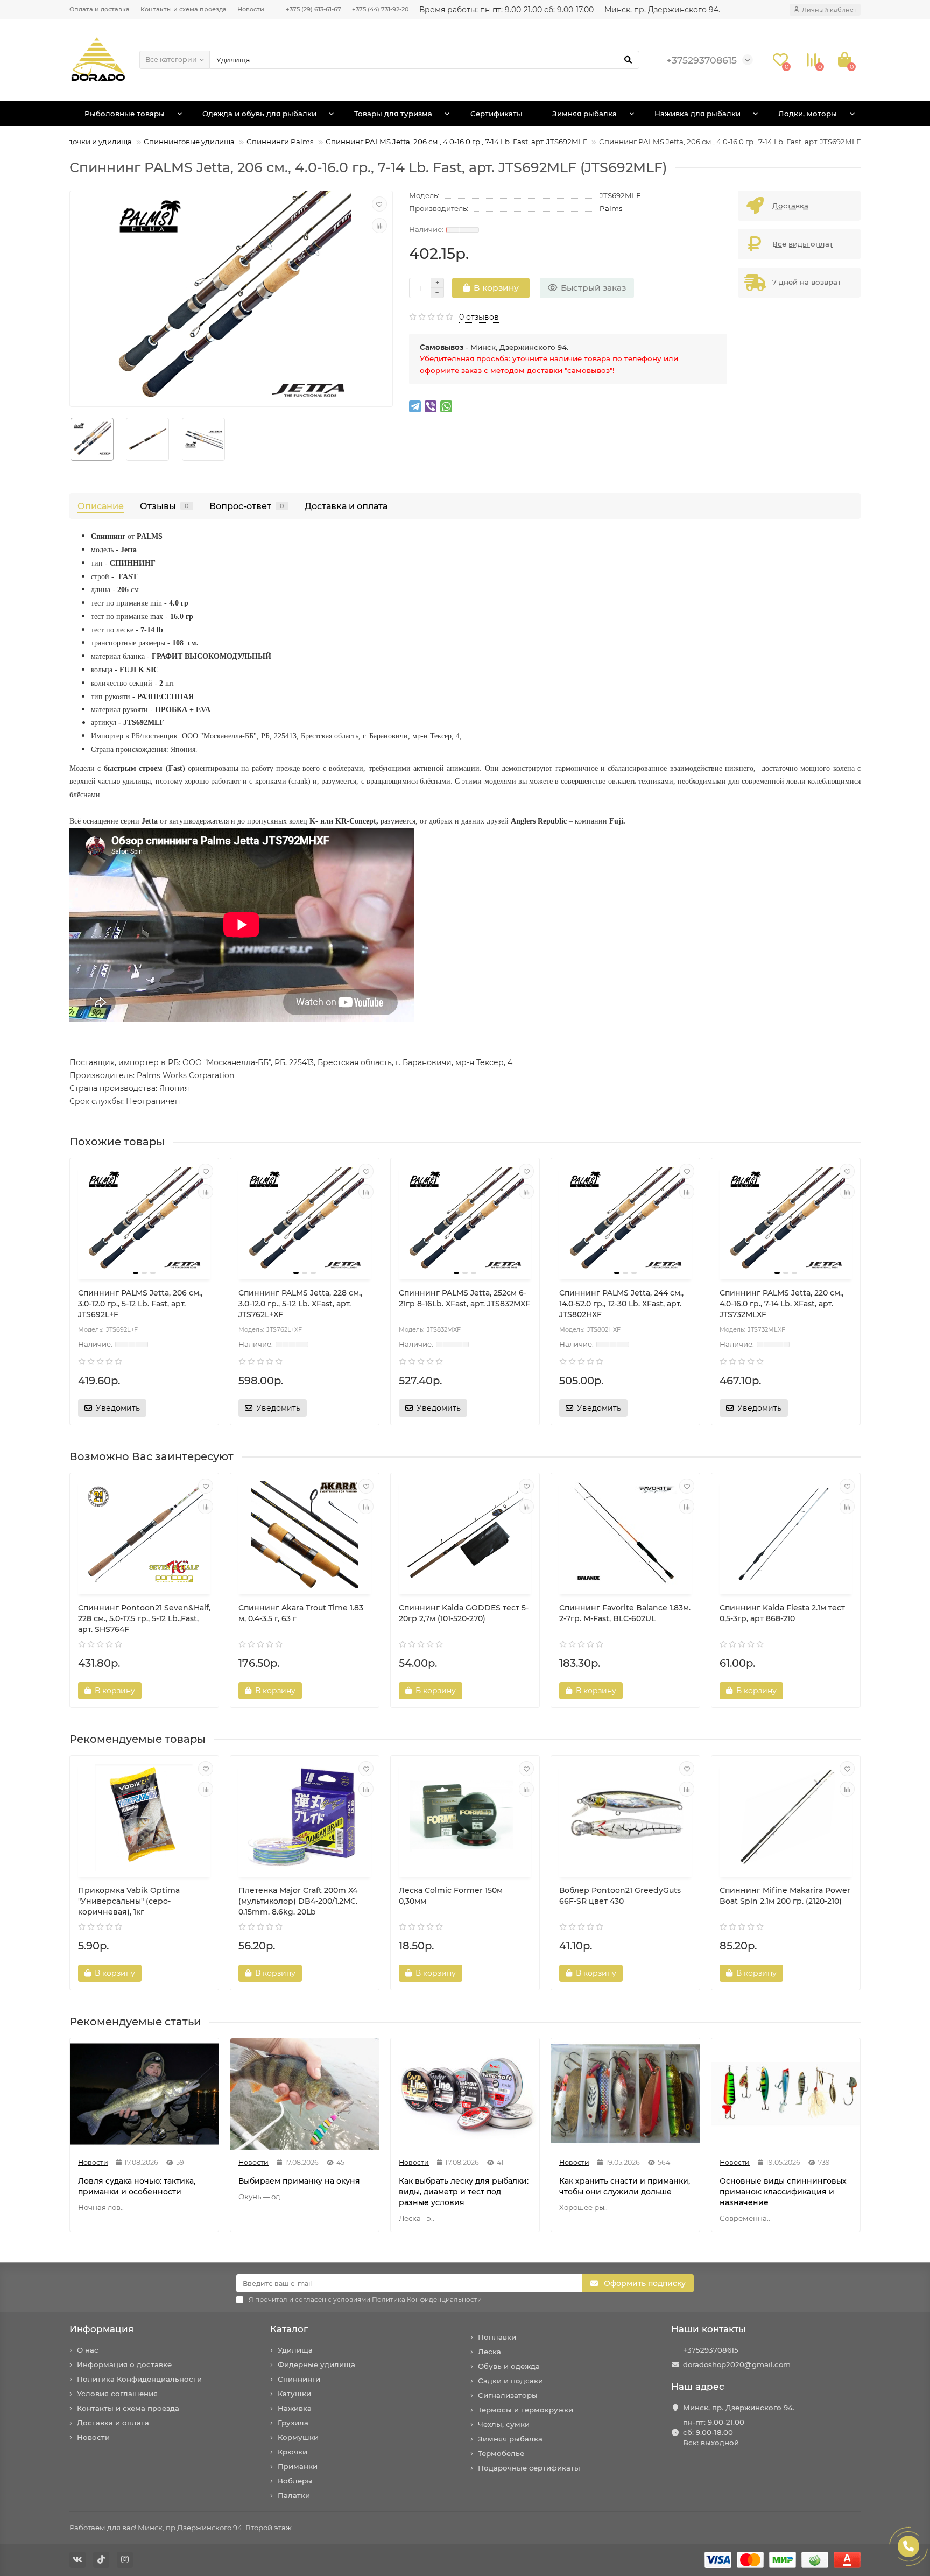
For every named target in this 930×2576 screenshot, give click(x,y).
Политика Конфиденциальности (139, 2379)
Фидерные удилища (316, 2364)
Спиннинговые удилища (189, 142)
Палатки (294, 2495)
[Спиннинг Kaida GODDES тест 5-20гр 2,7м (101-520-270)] (465, 1535)
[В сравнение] (379, 226)
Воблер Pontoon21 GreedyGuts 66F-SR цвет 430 (620, 1896)
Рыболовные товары (125, 114)
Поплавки (497, 2337)
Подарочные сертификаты (529, 2468)
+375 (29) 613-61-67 (313, 9)
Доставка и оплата (346, 506)
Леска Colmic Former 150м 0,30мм (451, 1896)
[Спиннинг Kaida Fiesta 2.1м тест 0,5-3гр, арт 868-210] (786, 1535)
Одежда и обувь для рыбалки (259, 114)
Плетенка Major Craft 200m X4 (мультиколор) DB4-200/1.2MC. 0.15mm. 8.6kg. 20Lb (298, 1901)
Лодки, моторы (808, 114)
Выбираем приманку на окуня (299, 2181)
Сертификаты (496, 114)
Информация (101, 2329)
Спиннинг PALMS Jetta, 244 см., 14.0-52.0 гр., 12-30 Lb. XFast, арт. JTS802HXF (621, 1304)
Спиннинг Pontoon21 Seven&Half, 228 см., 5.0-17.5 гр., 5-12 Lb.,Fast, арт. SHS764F (144, 1618)
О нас (88, 2350)
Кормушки (298, 2437)
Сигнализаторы (508, 2395)
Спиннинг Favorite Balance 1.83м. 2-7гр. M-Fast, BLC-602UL (625, 1613)
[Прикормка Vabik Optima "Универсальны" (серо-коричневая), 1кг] (144, 1818)
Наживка (295, 2408)
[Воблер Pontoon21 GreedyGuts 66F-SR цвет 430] (625, 1818)
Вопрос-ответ (247, 506)
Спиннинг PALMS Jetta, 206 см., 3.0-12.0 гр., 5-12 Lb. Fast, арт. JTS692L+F (140, 1304)
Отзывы (164, 506)
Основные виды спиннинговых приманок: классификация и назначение (783, 2192)
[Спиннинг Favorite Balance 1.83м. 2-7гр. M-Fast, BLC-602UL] (625, 1535)
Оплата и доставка (100, 9)
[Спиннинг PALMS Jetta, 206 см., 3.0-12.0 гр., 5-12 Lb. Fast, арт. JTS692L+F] (144, 1220)
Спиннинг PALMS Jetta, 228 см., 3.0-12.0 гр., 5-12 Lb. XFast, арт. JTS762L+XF (300, 1304)
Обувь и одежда (509, 2366)
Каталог (289, 2329)
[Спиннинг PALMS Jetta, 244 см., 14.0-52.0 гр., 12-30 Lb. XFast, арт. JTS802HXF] (625, 1220)
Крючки (293, 2452)
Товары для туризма (393, 114)
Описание (101, 506)
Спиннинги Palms (280, 142)
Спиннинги (299, 2379)
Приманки (298, 2466)
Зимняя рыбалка (584, 114)
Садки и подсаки (510, 2381)
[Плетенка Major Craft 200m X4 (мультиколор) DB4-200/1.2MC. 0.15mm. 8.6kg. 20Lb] (305, 1818)
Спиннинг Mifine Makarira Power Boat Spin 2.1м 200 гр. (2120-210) (785, 1896)
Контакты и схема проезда (184, 9)
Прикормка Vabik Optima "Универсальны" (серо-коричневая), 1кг (129, 1901)
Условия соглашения (117, 2394)
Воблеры (295, 2481)
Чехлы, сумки (504, 2424)
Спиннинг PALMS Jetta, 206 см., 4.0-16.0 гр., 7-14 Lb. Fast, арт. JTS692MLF (456, 142)
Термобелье (501, 2453)
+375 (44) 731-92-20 (380, 9)
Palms (611, 208)
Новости (251, 9)
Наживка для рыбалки (697, 114)
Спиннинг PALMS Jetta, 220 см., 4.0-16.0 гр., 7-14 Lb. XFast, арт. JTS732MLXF (781, 1304)
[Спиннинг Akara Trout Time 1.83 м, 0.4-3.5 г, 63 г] (305, 1535)
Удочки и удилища (97, 142)
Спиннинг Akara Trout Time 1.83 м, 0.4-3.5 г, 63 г (301, 1613)
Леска (489, 2352)
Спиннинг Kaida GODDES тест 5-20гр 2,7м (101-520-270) (464, 1613)
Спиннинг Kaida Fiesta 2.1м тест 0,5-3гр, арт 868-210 (782, 1613)
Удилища (295, 2350)
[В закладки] (379, 204)
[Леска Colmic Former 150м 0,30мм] (465, 1818)
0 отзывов (479, 317)
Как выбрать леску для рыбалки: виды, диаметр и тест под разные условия (464, 2192)
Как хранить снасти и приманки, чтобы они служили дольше (625, 2186)
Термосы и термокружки (526, 2410)
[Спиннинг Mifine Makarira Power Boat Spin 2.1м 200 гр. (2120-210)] (786, 1818)
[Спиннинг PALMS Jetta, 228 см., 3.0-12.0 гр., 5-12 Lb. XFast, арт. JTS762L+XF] (305, 1220)
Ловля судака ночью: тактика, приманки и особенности (137, 2186)
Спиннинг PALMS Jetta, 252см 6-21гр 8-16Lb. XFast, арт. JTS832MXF (464, 1298)
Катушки (294, 2394)
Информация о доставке (124, 2364)
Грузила (293, 2423)
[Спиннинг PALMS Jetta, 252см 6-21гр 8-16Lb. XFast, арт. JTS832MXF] (465, 1220)
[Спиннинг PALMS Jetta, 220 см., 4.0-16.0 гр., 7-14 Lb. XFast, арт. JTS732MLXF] (786, 1220)
